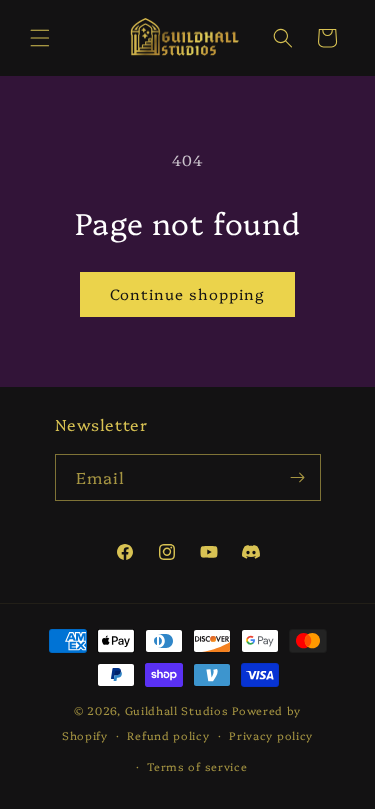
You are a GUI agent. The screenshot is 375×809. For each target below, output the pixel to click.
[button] (40, 38)
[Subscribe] (298, 477)
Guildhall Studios (177, 710)
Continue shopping (187, 293)
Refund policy (168, 735)
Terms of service (197, 766)
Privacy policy (271, 735)
